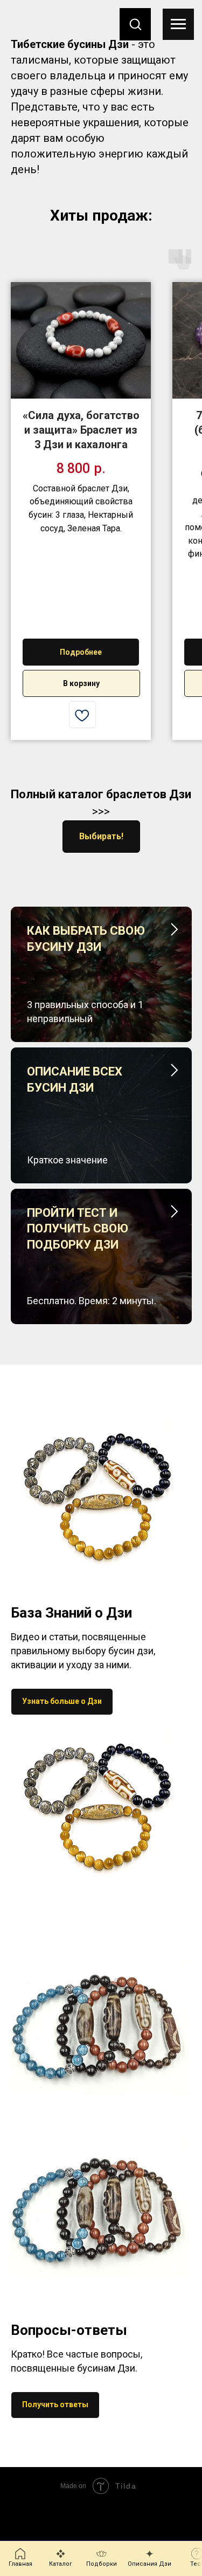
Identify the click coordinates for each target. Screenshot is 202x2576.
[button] (135, 24)
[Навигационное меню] (178, 24)
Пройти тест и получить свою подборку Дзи (78, 1229)
